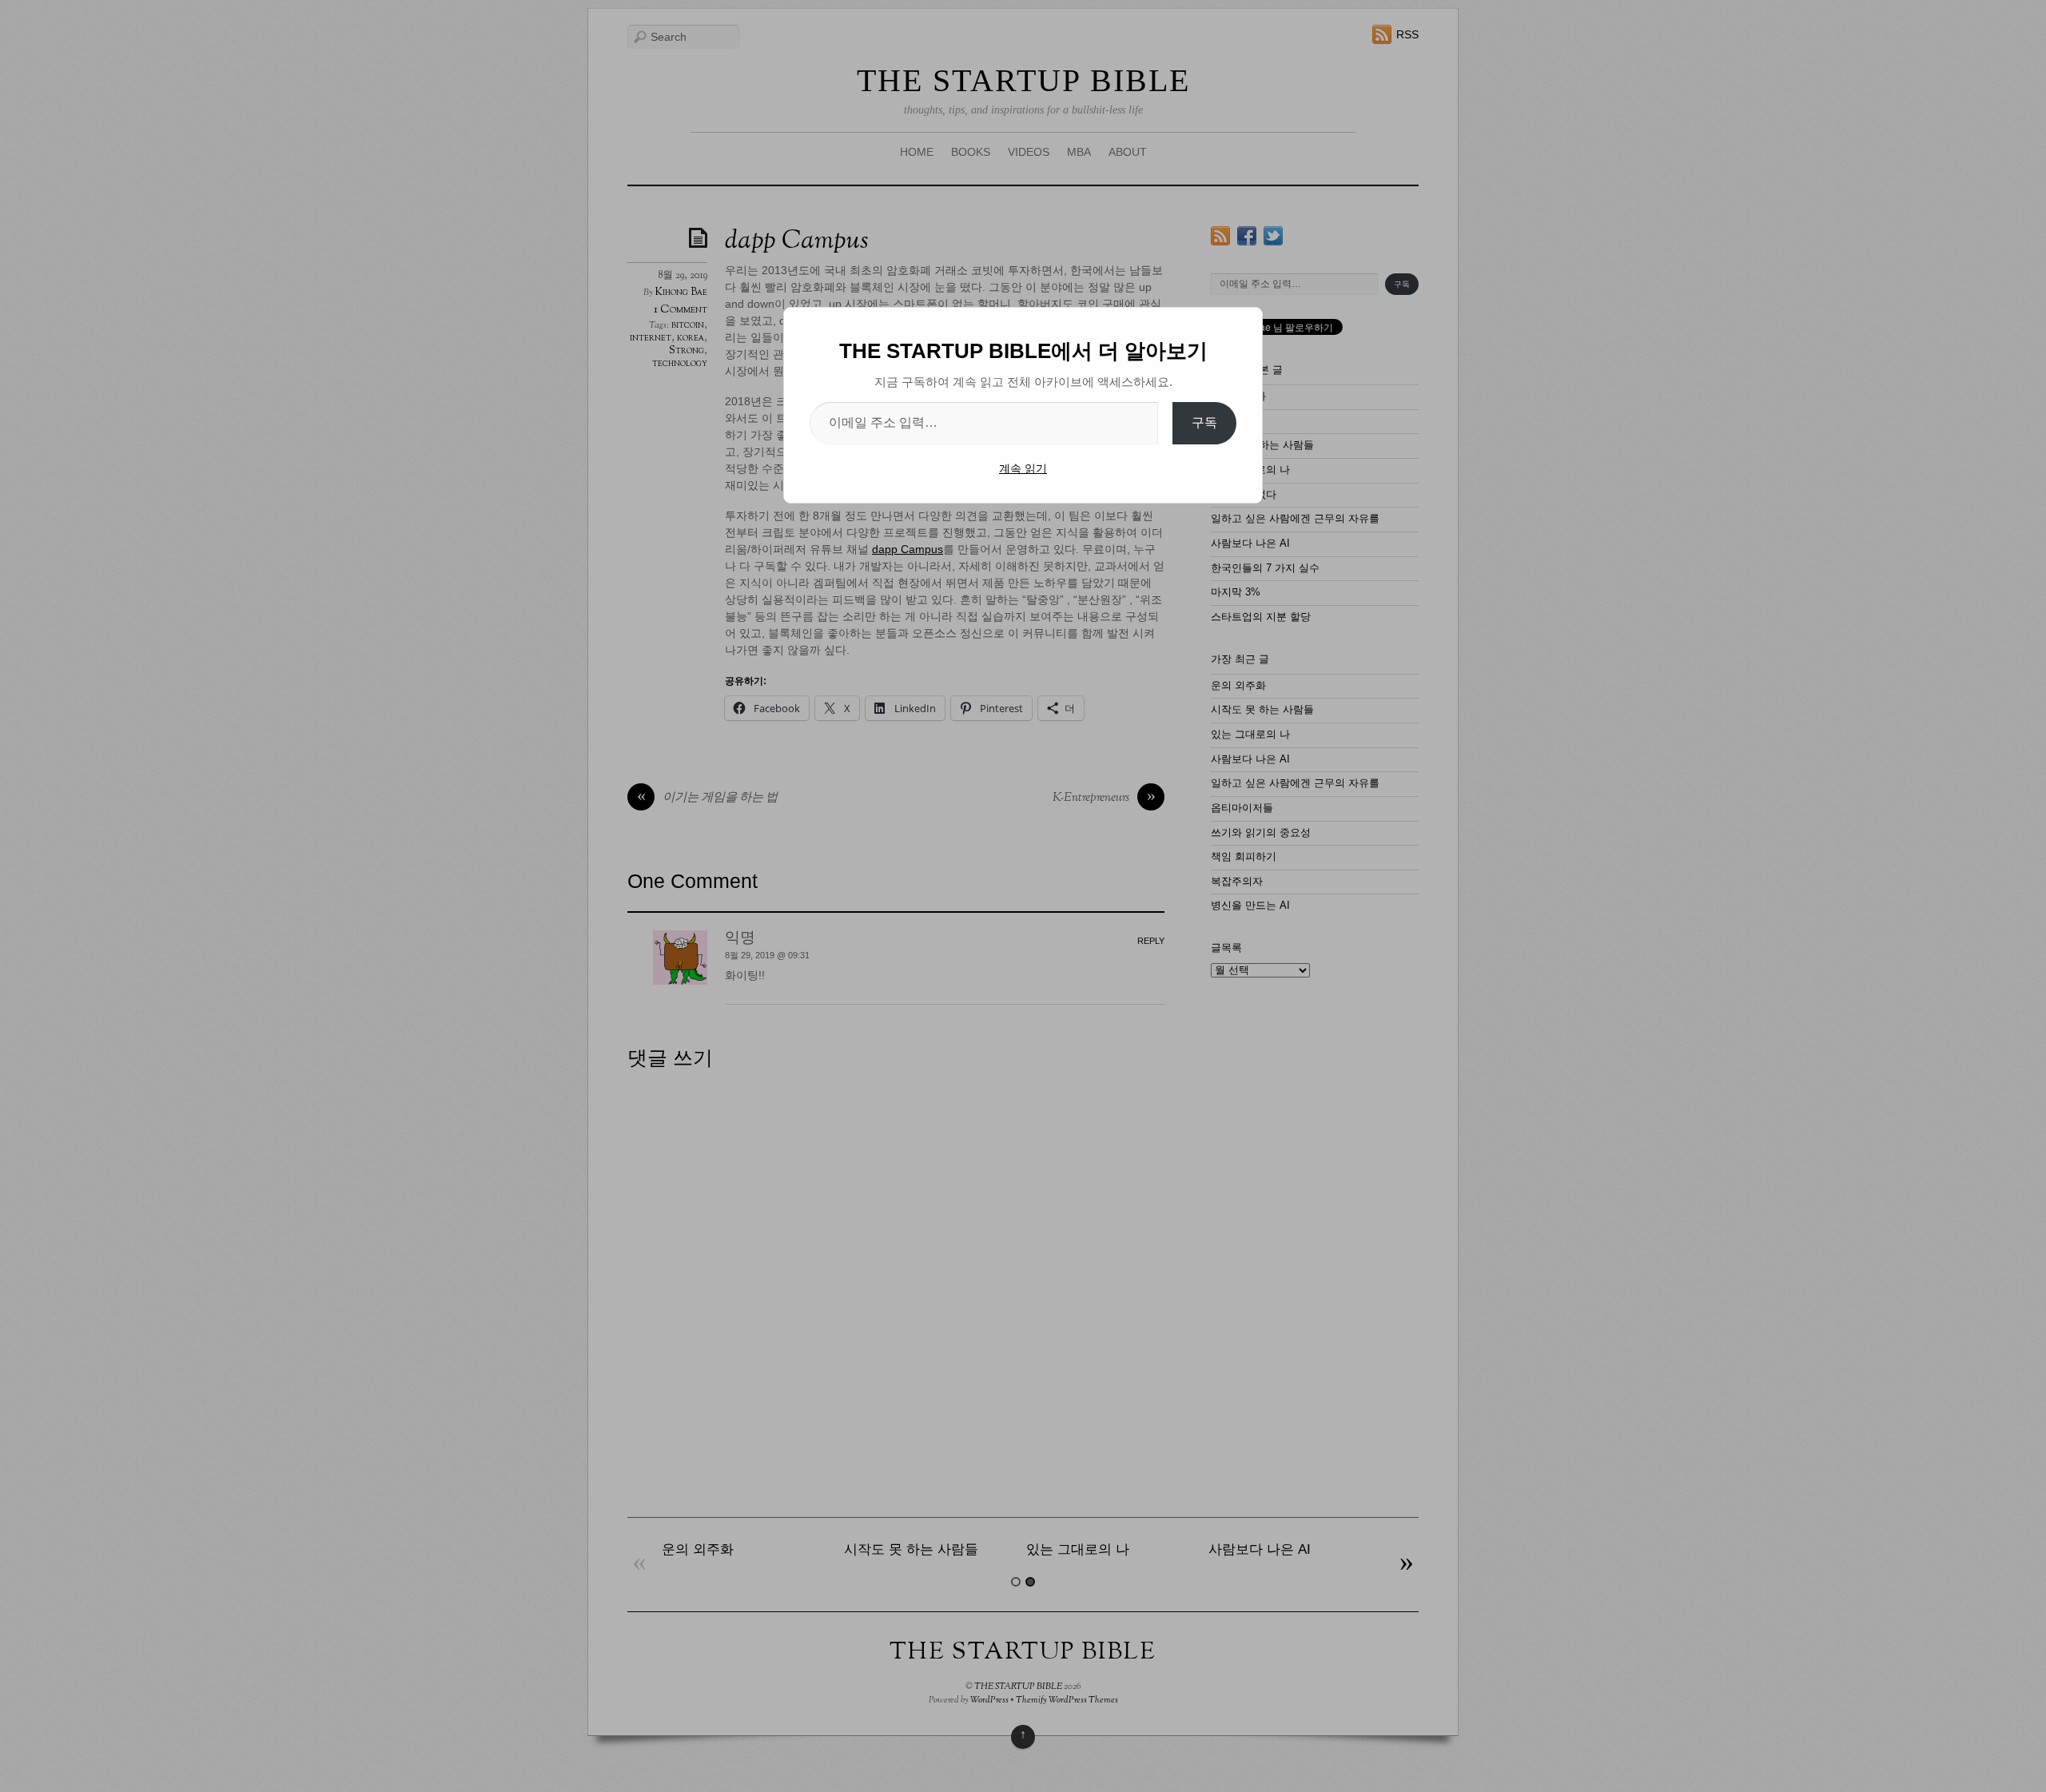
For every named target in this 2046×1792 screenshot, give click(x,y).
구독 (1204, 422)
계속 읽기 (1023, 468)
